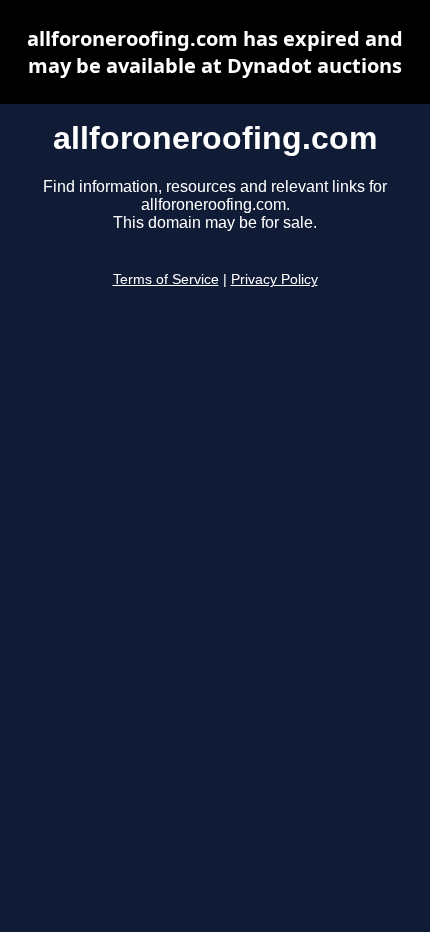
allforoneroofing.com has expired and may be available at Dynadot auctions (215, 52)
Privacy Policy (274, 279)
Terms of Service (166, 279)
